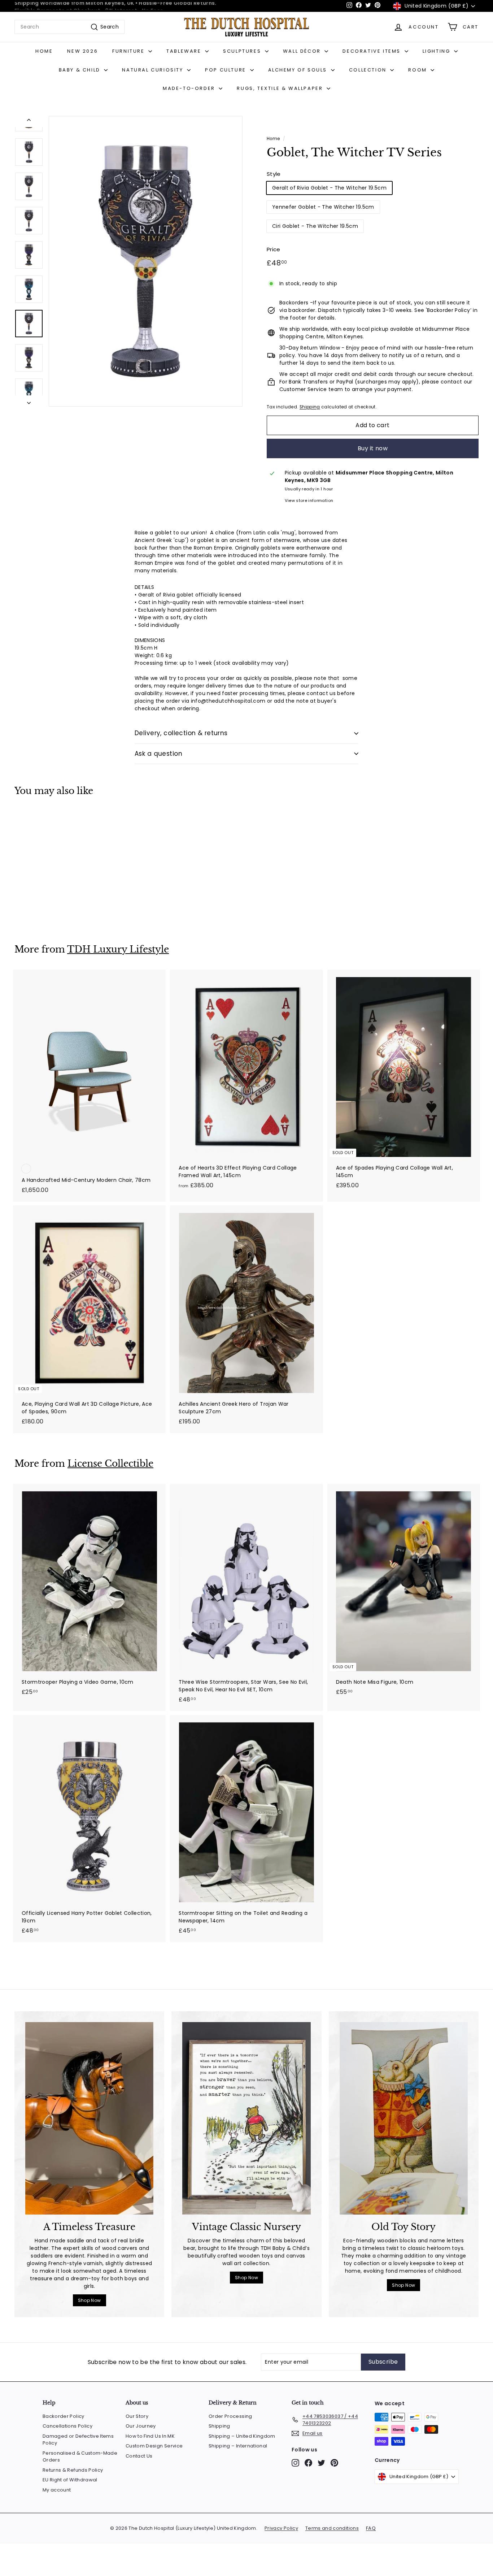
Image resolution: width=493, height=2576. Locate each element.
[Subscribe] (348, 1325)
